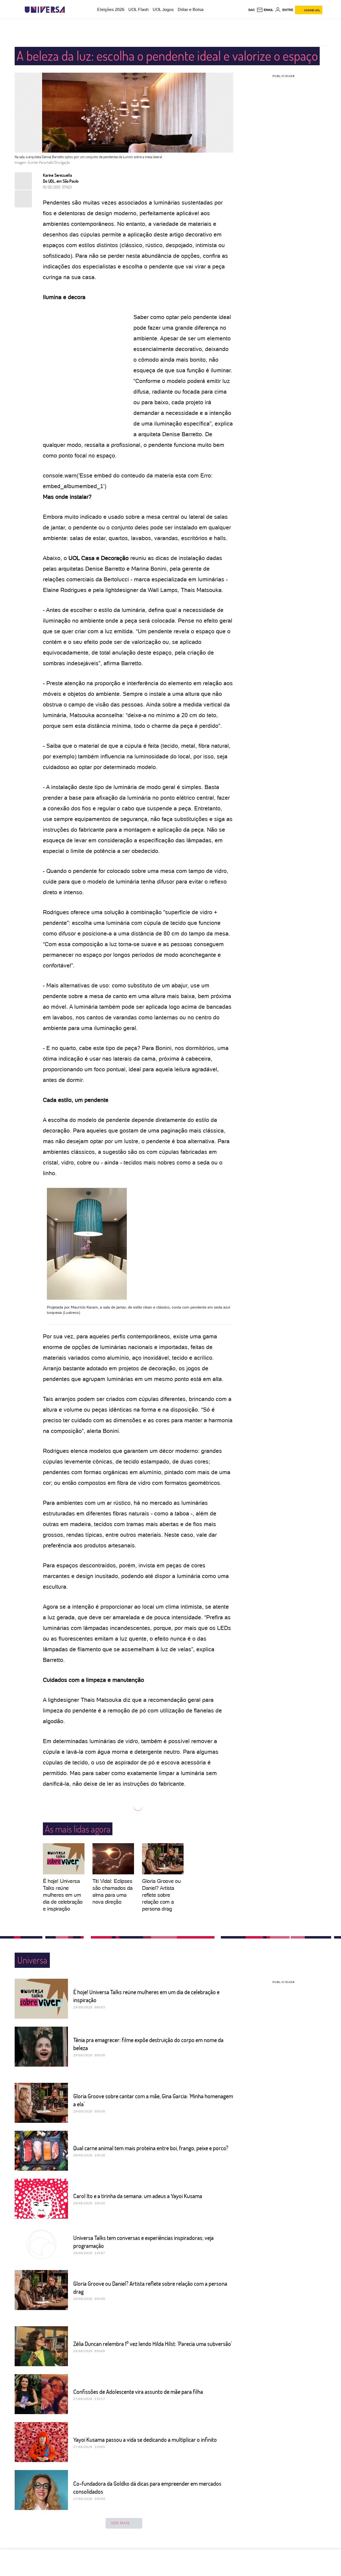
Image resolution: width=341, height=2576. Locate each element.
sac (252, 10)
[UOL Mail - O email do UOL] (265, 10)
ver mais (120, 2523)
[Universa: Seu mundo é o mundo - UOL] (45, 10)
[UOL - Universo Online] (69, 10)
